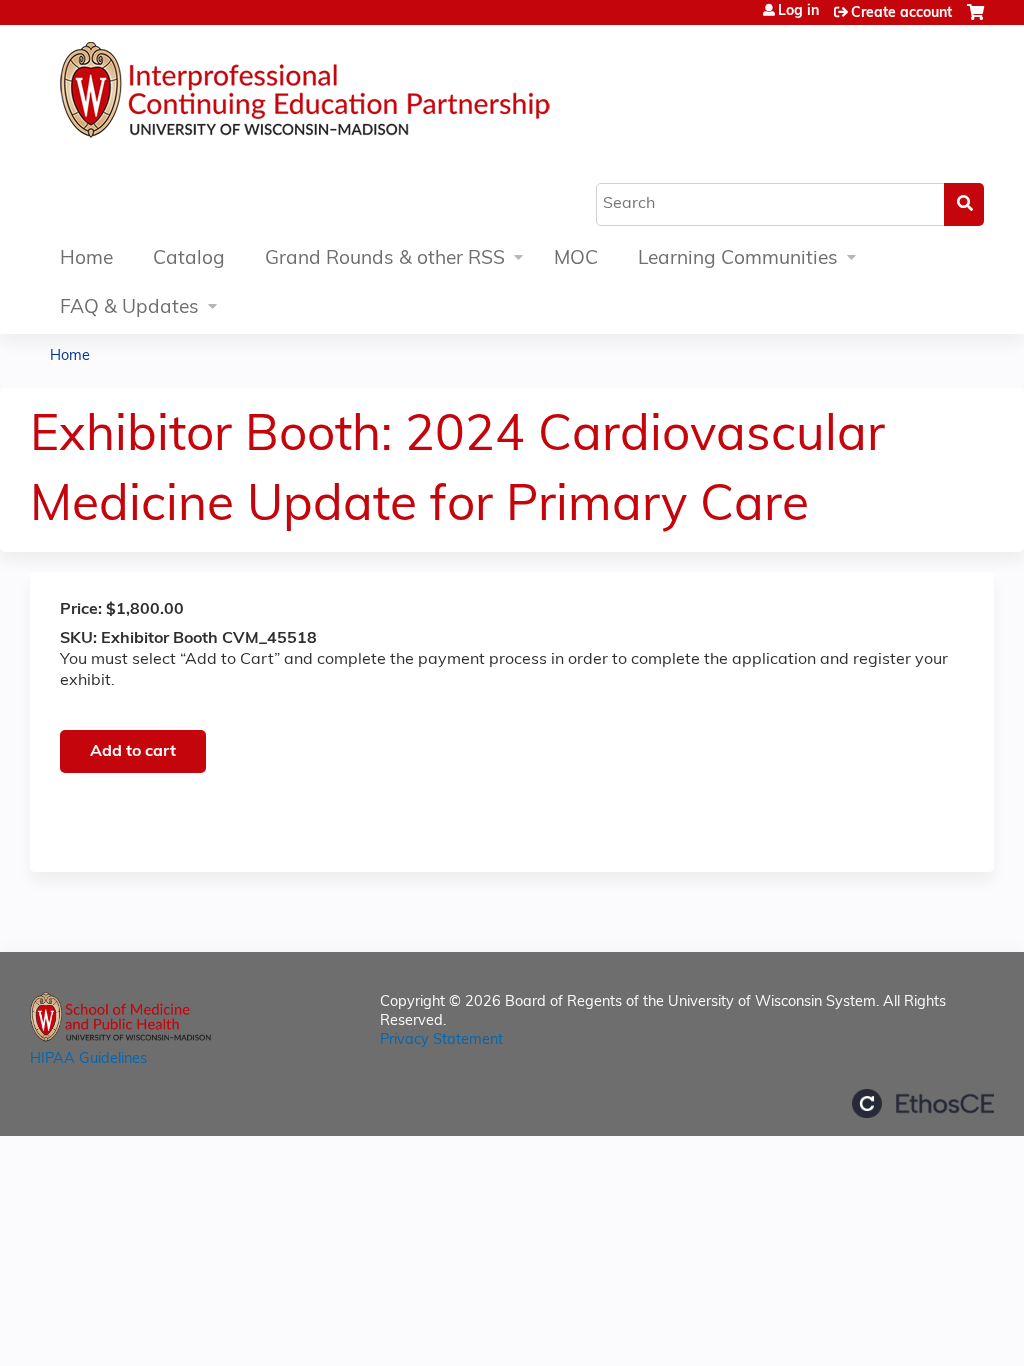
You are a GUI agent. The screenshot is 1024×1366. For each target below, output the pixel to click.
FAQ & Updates (129, 308)
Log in (798, 12)
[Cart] (975, 20)
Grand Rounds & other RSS (385, 259)
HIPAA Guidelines (88, 1059)
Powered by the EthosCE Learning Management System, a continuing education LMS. (923, 1103)
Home (86, 259)
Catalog (189, 259)
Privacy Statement (441, 1040)
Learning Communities (738, 259)
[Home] (365, 95)
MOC (576, 259)
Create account (901, 13)
